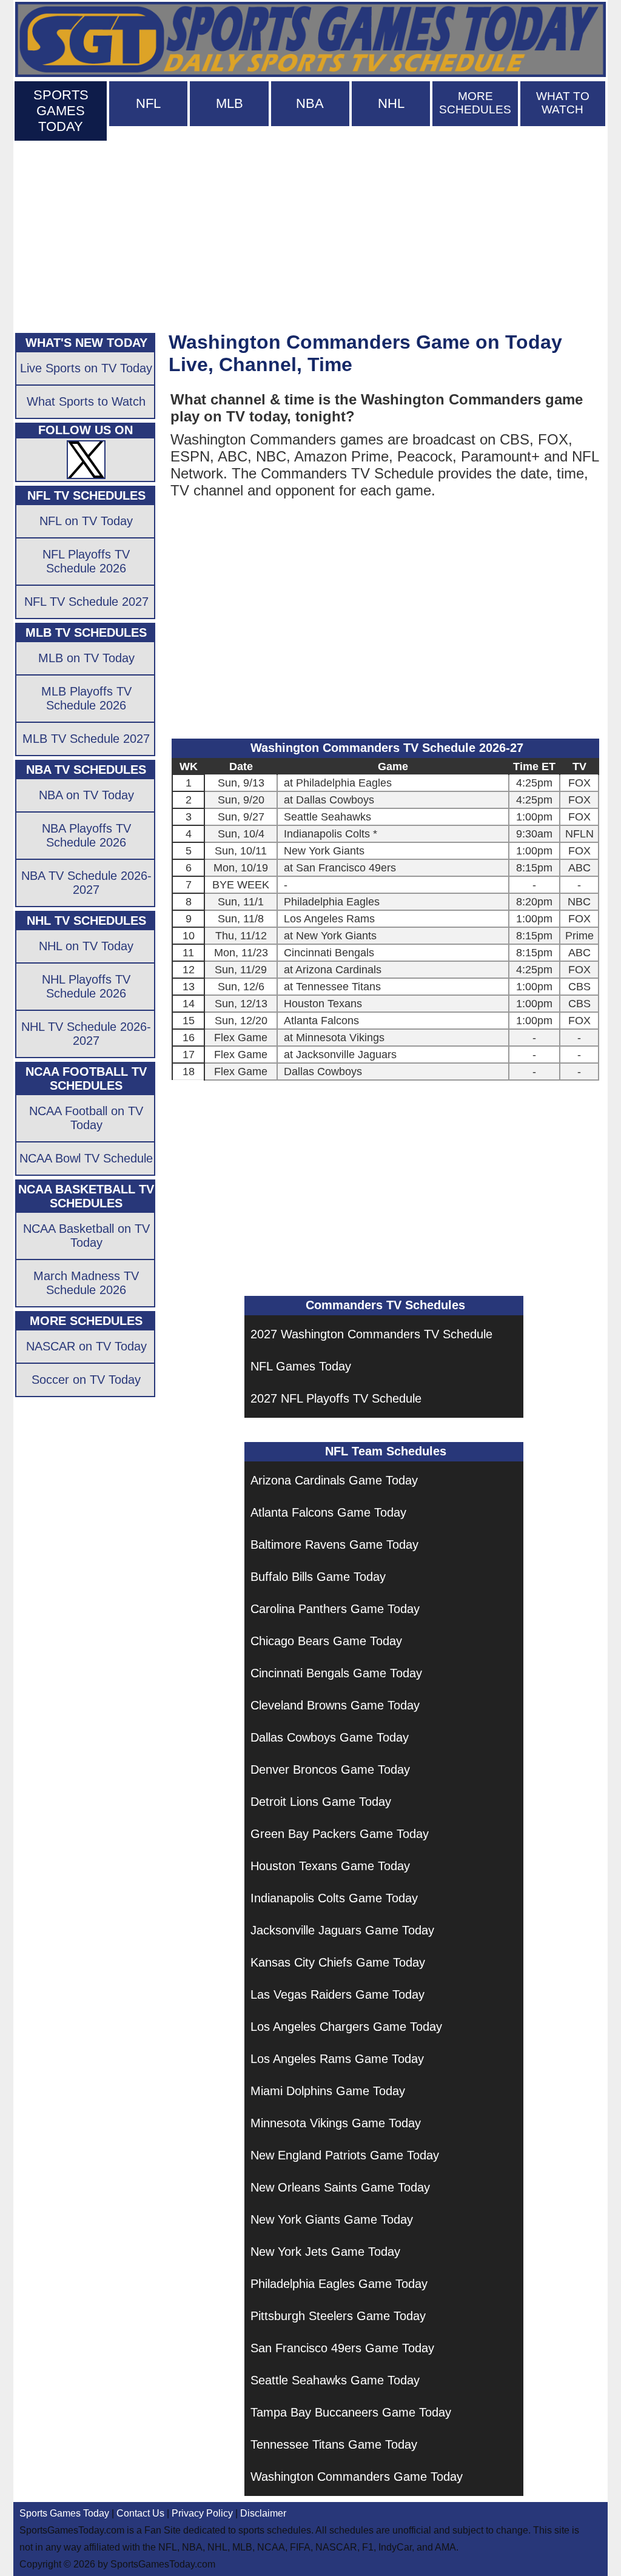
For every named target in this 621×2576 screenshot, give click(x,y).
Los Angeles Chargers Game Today (346, 2027)
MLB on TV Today (86, 658)
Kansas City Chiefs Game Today (338, 1962)
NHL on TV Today (86, 946)
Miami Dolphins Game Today (328, 2091)
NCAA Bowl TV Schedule (86, 1158)
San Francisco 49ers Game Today (342, 2348)
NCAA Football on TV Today (86, 1118)
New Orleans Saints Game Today (340, 2187)
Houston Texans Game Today (330, 1866)
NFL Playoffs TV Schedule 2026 (86, 561)
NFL (148, 103)
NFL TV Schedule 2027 (86, 602)
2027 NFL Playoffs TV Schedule (336, 1398)
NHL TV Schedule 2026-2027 (86, 1034)
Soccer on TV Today (86, 1380)
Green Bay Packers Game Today (340, 1834)
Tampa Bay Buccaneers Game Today (351, 2412)
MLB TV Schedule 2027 (86, 739)
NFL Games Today (301, 1366)
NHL (391, 103)
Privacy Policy (202, 2513)
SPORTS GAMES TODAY (61, 111)
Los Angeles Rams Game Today (337, 2059)
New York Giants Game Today (332, 2219)
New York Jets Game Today (325, 2252)
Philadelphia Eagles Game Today (339, 2284)
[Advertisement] (310, 234)
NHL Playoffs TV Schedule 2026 (86, 986)
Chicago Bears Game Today (326, 1641)
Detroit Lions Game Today (321, 1802)
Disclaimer (263, 2513)
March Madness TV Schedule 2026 (86, 1283)
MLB (230, 103)
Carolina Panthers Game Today (335, 1609)
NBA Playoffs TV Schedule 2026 (86, 835)
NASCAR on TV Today (86, 1346)
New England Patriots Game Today (345, 2155)
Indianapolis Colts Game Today (334, 1898)
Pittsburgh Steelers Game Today (338, 2316)
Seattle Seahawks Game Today (335, 2380)
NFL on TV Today (86, 521)
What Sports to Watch (86, 401)
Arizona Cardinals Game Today (334, 1480)
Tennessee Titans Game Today (334, 2444)
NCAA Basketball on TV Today (86, 1236)
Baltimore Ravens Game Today (334, 1545)
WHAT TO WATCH (563, 103)
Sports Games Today (64, 2513)
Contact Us (140, 2513)
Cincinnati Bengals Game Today (336, 1673)
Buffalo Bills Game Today (318, 1577)
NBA (310, 103)
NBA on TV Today (86, 795)
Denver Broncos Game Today (330, 1769)
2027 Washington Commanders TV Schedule (371, 1334)
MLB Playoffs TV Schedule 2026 (86, 698)
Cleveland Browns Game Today (335, 1705)
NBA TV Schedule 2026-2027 (86, 883)
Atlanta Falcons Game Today (328, 1512)
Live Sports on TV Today (86, 368)
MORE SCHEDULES (475, 103)
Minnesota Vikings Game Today (336, 2123)
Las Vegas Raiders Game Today (337, 1994)
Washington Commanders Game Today (357, 2477)
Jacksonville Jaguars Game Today (342, 1930)
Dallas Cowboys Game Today (330, 1737)
